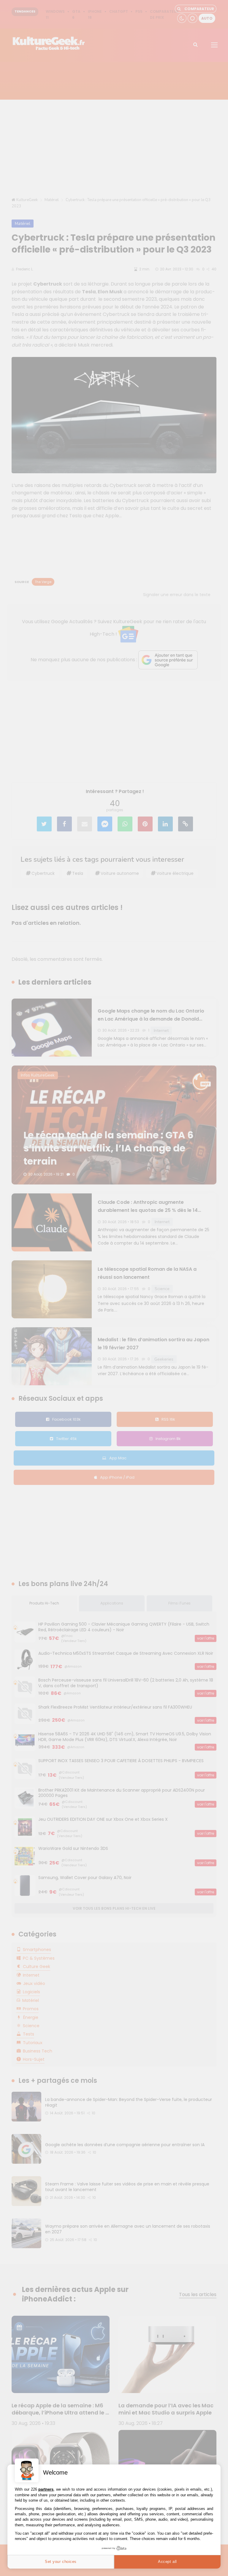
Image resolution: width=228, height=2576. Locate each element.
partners (46, 2489)
